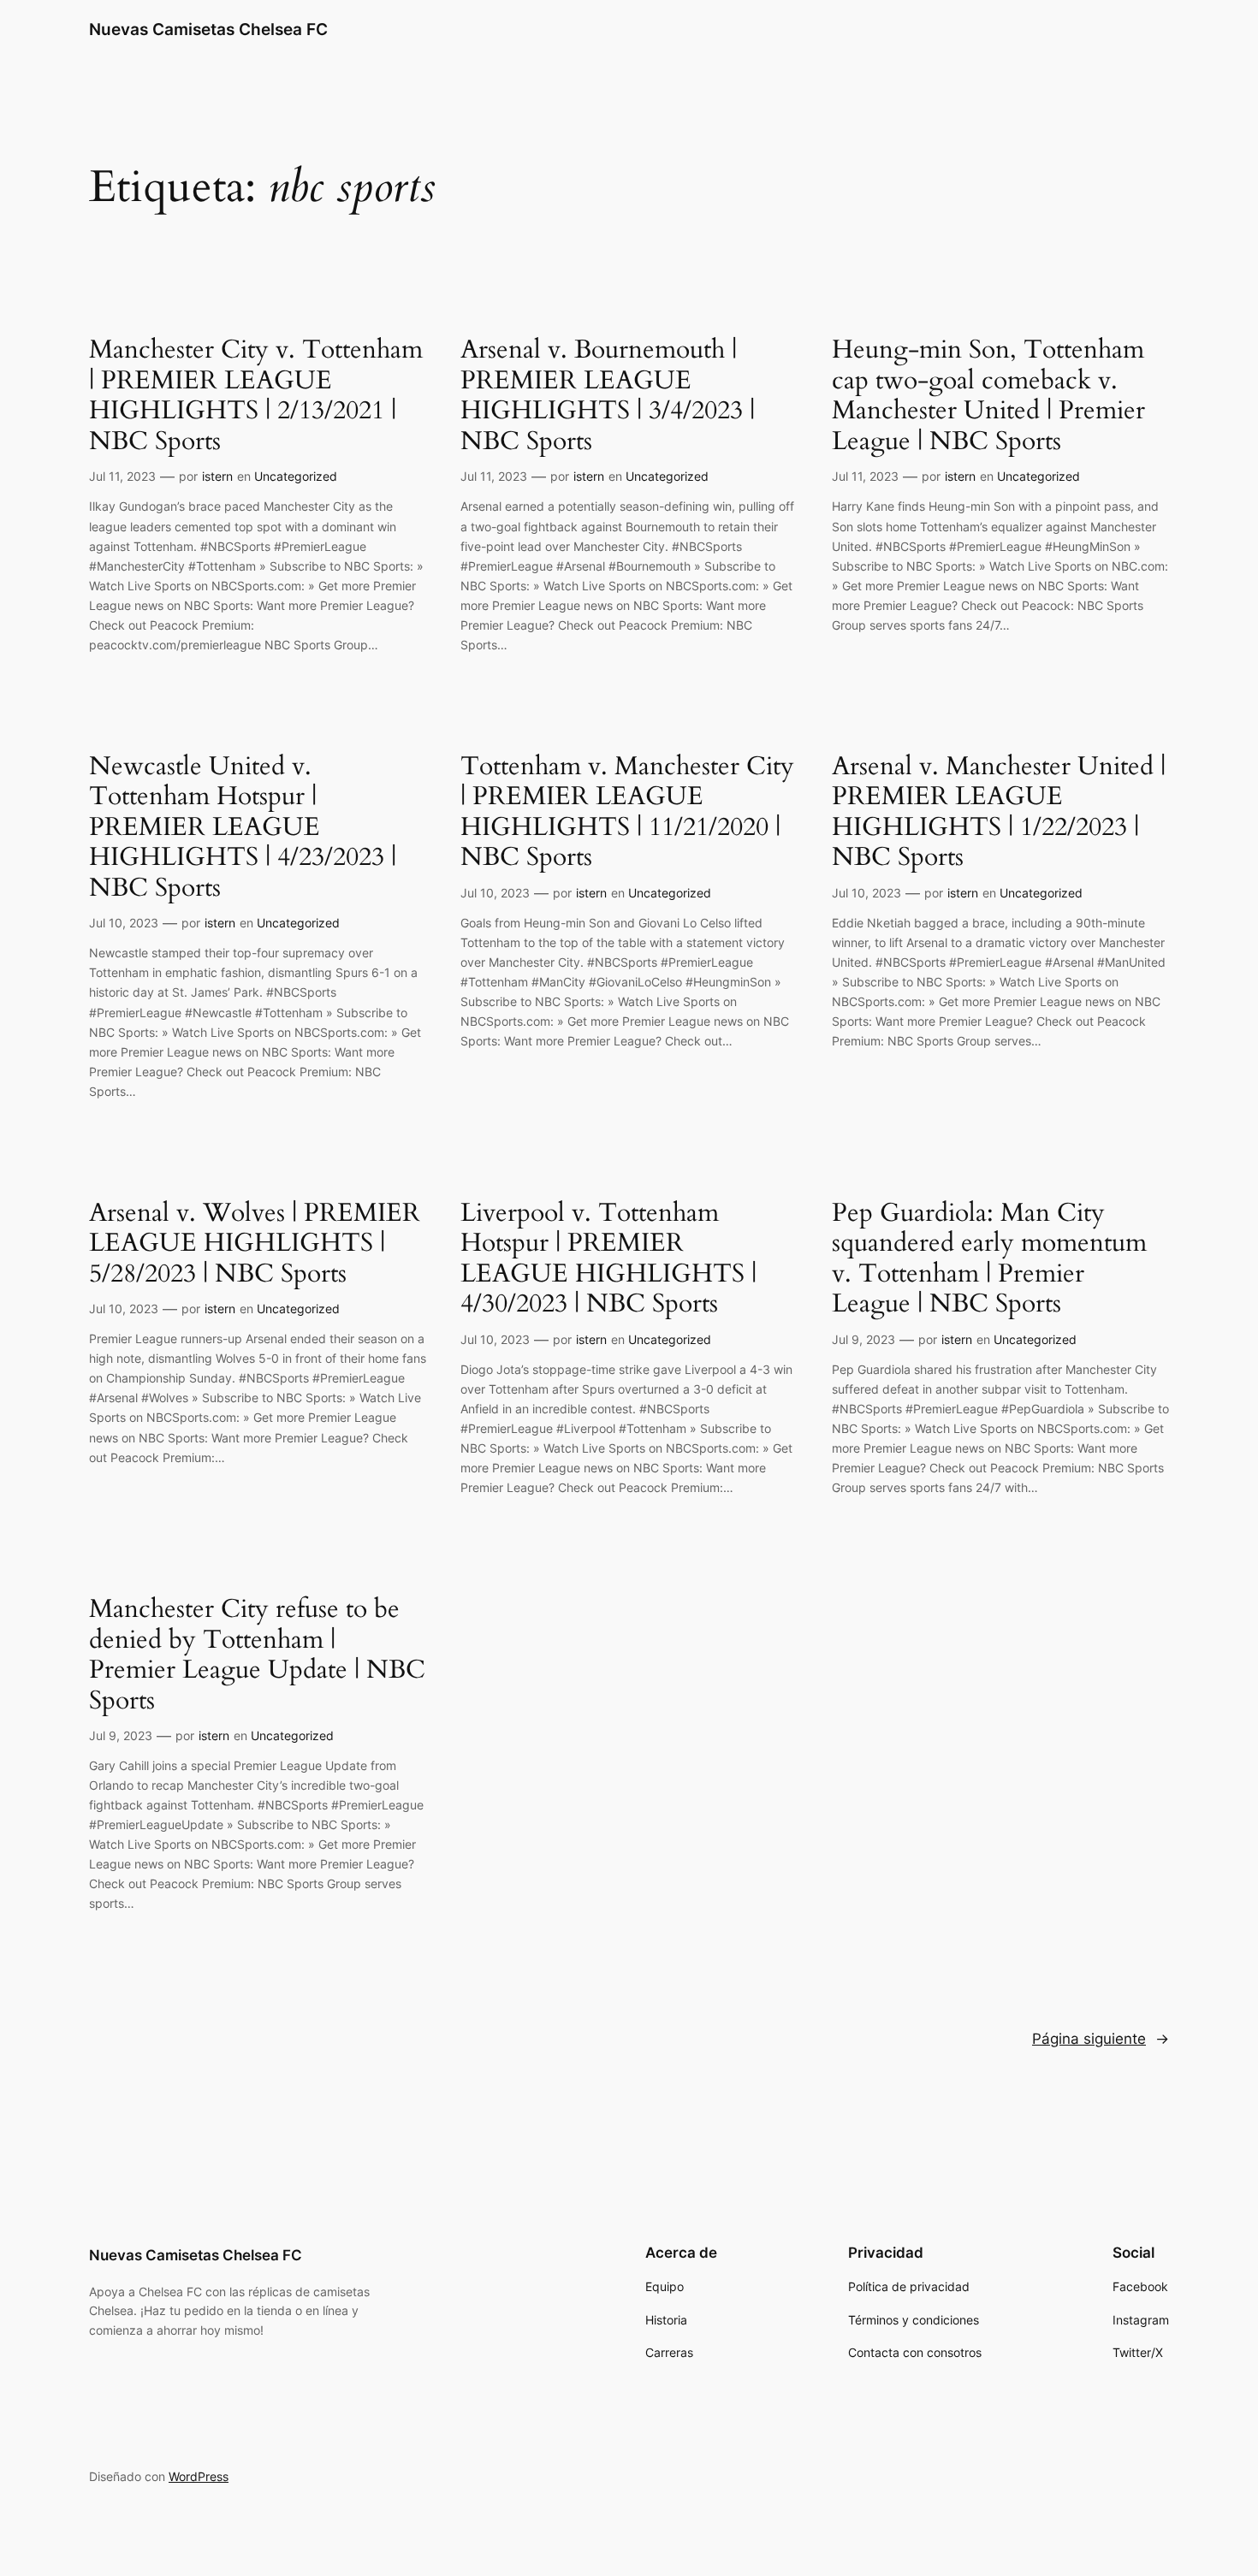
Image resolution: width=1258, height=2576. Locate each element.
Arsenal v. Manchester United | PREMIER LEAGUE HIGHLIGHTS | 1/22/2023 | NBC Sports (999, 813)
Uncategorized (296, 476)
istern (217, 476)
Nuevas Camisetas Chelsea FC (208, 29)
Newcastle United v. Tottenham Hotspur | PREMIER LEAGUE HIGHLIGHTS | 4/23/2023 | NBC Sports (243, 828)
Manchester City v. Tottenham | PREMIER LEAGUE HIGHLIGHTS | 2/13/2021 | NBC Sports (256, 396)
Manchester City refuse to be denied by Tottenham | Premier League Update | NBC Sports (257, 1655)
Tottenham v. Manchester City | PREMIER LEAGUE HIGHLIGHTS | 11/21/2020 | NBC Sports (627, 813)
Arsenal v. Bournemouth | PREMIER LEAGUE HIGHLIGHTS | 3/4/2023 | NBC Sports (608, 396)
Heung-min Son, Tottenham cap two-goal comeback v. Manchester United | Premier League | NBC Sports (988, 396)
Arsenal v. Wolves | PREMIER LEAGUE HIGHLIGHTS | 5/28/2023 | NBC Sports (255, 1244)
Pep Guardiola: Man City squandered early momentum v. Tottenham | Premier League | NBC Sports (989, 1259)
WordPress (199, 2476)
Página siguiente (1101, 2039)
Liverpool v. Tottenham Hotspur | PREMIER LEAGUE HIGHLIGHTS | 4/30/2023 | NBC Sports (608, 1259)
